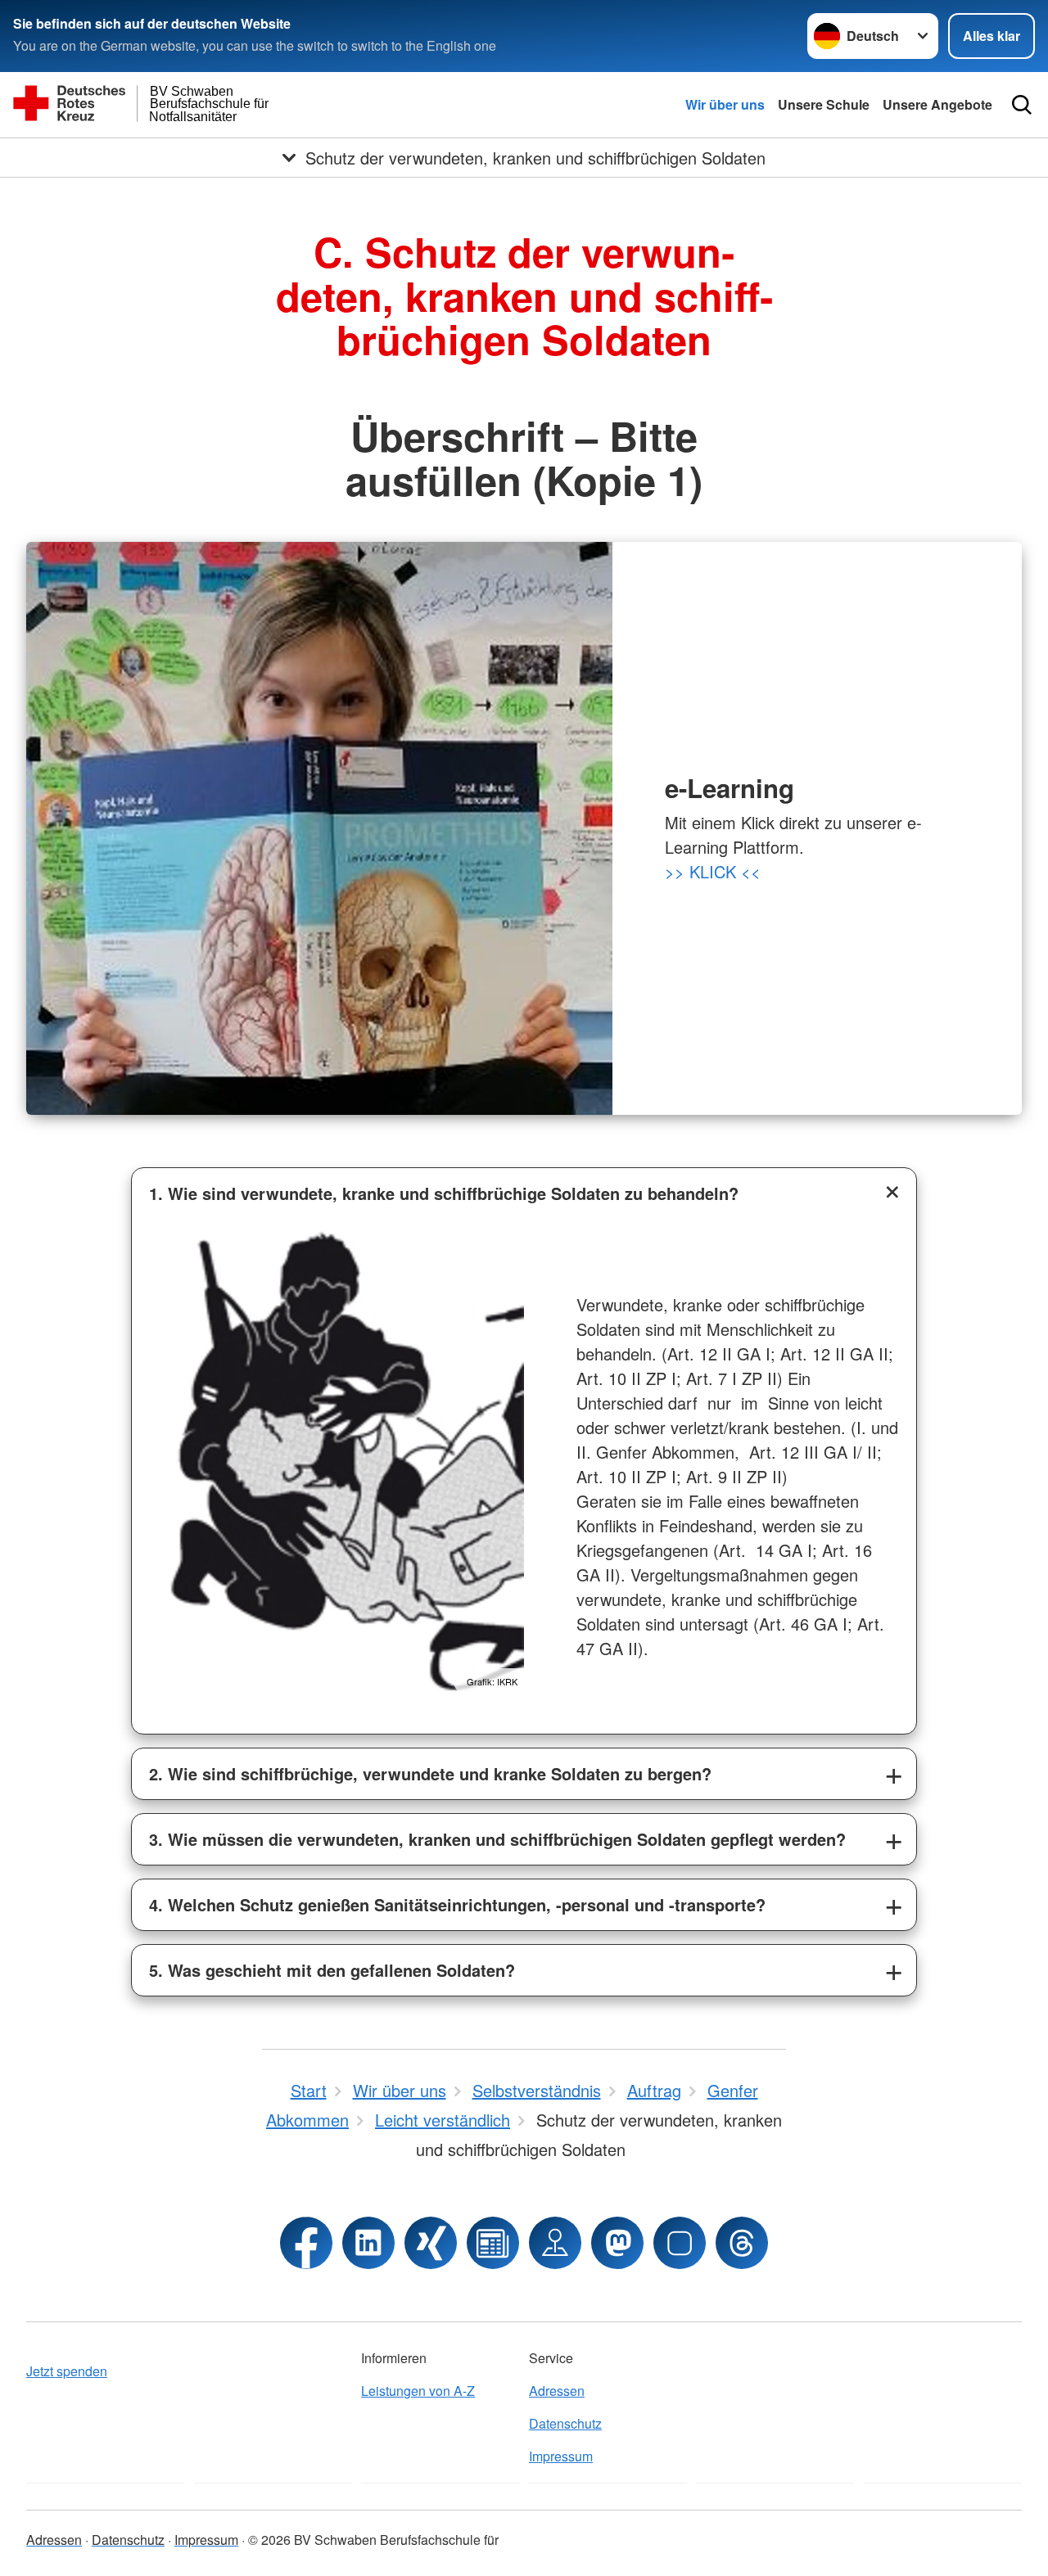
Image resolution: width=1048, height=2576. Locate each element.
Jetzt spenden (67, 2371)
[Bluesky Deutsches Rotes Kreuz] (680, 2243)
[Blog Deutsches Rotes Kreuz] (493, 2243)
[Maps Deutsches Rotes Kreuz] (555, 2243)
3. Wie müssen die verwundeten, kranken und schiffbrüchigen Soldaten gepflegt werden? (497, 1839)
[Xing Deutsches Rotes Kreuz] (431, 2243)
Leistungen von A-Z (418, 2391)
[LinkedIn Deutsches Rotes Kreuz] (368, 2243)
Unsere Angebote (937, 104)
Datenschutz (565, 2423)
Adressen (557, 2391)
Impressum (561, 2456)
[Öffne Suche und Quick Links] (1022, 105)
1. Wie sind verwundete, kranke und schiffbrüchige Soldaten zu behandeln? (444, 1193)
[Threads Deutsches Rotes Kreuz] (742, 2243)
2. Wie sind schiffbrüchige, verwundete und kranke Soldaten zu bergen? (430, 1773)
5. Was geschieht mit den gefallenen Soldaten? (332, 1970)
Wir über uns (725, 104)
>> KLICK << (713, 871)
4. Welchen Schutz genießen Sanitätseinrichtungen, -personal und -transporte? (457, 1904)
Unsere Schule (824, 104)
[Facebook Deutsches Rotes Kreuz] (306, 2243)
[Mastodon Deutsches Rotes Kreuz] (617, 2243)
